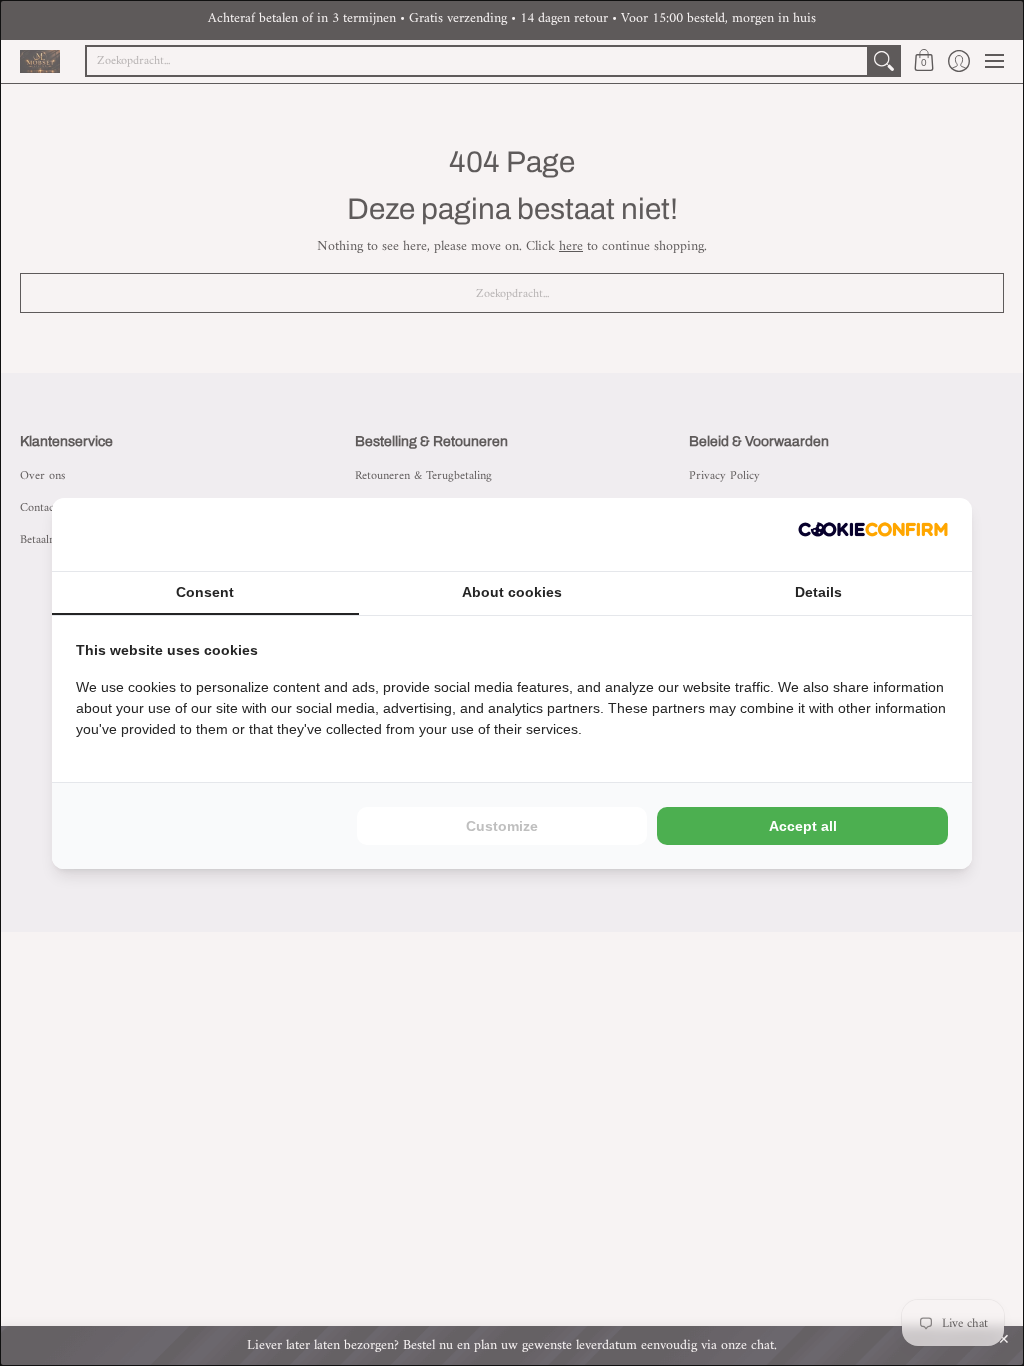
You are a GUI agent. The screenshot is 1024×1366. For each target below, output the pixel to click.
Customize (502, 826)
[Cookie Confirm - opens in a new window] (873, 534)
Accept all (803, 826)
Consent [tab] (205, 592)
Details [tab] (818, 592)
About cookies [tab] (512, 592)
